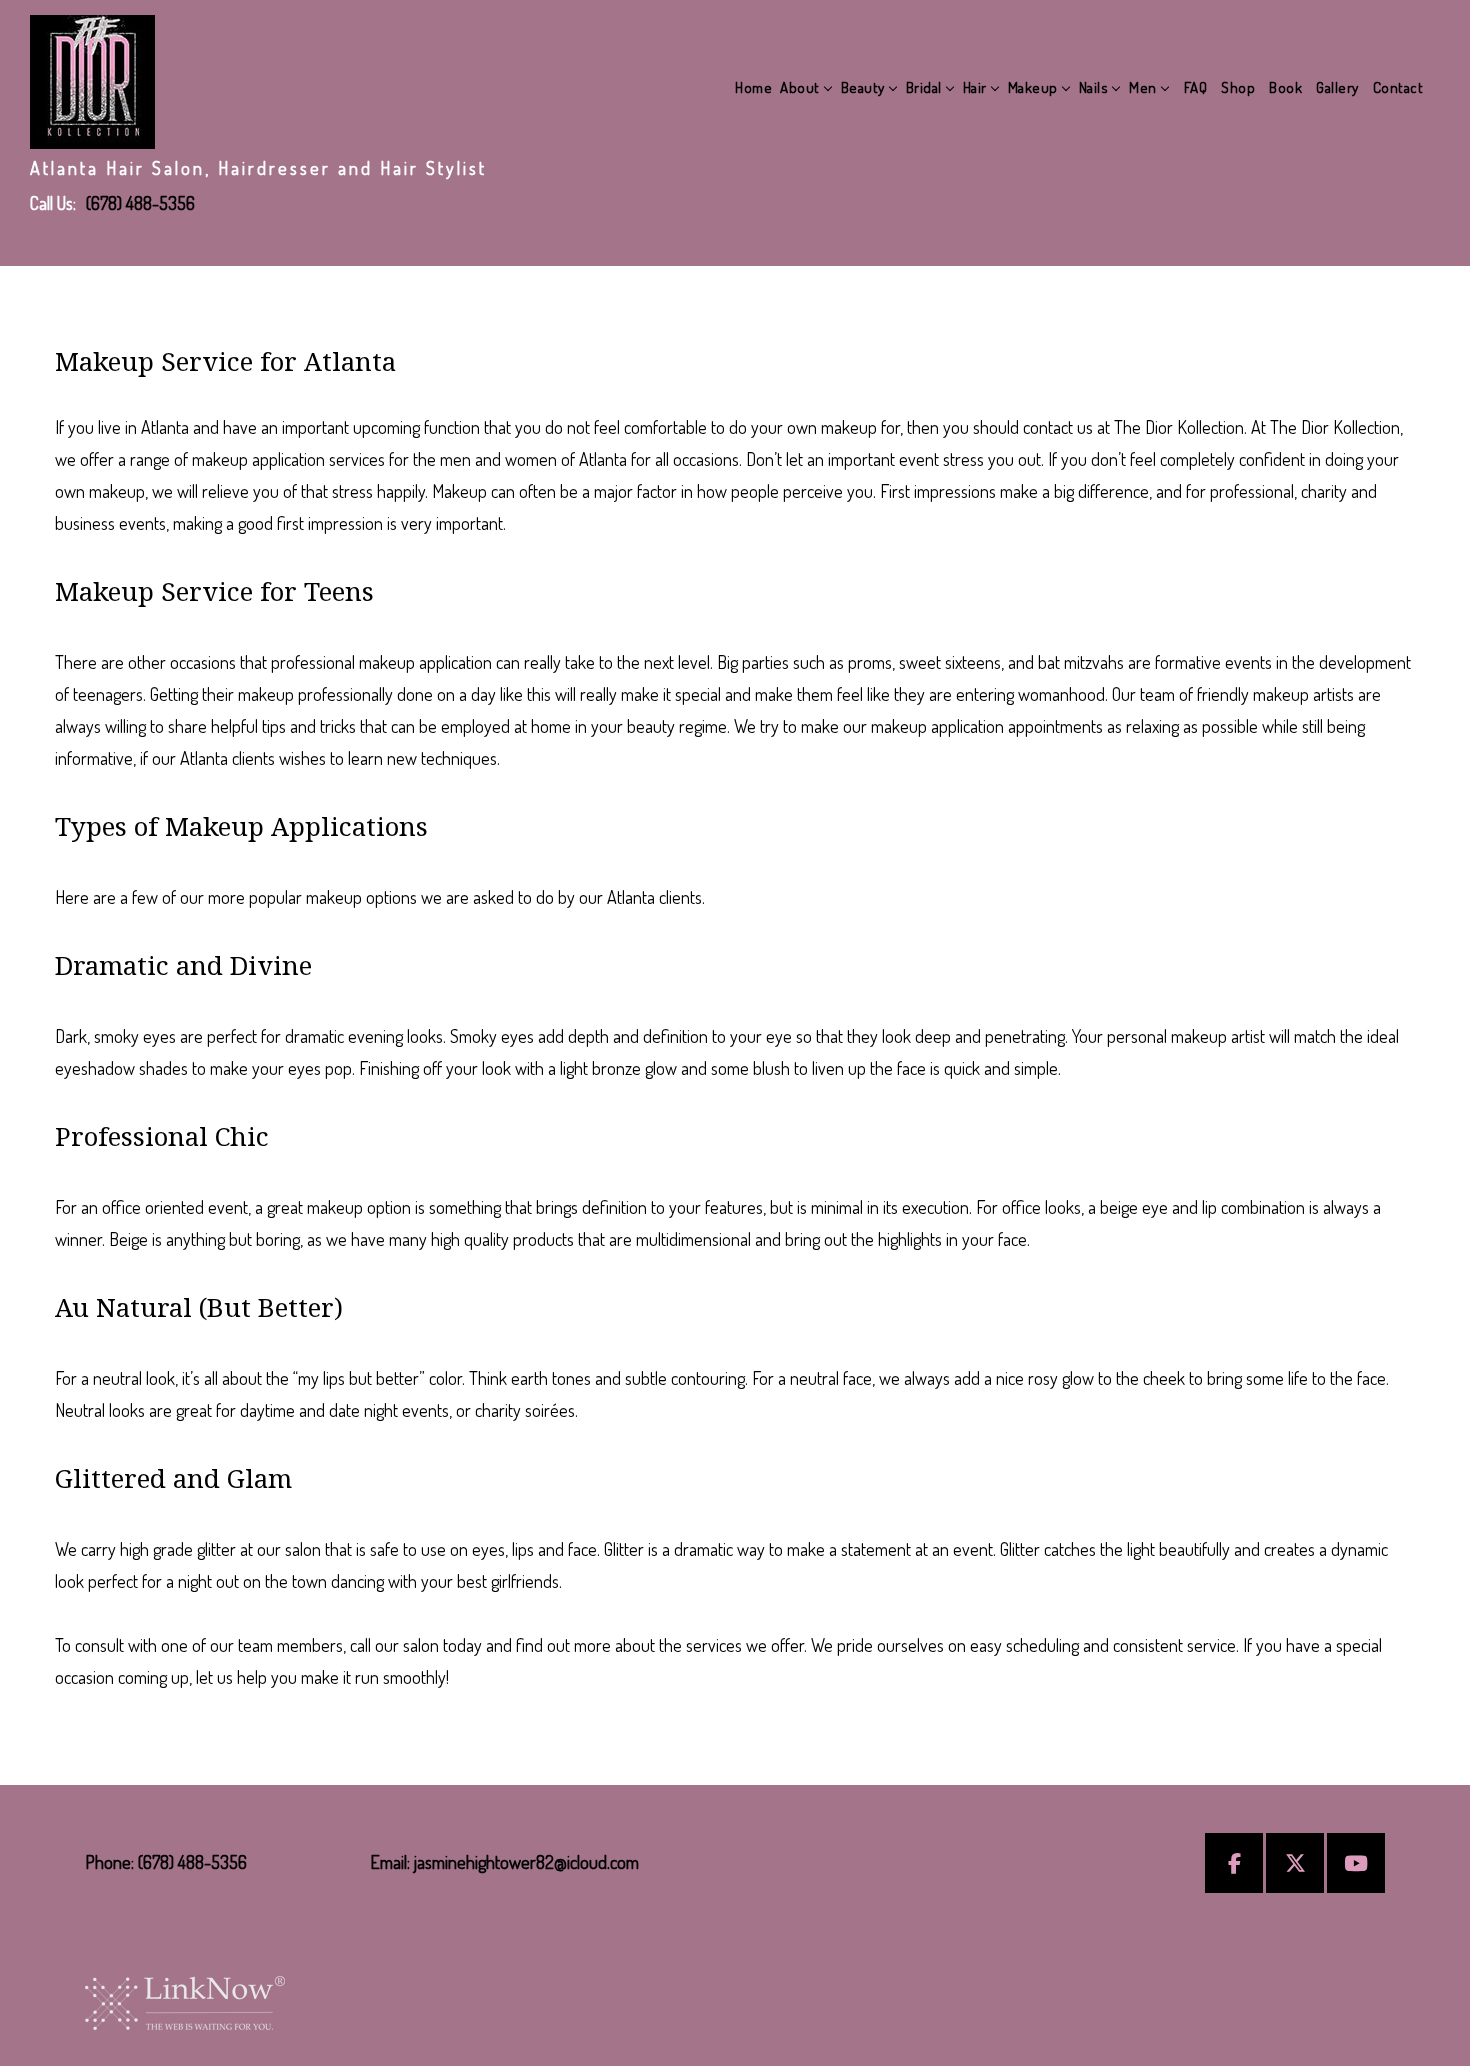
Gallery (1337, 87)
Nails (1094, 87)
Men (1143, 87)
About (800, 87)
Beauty (863, 87)
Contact (1398, 87)
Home (753, 87)
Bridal (924, 87)
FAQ (1196, 87)
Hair (975, 87)
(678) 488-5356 (140, 203)
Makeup (1033, 87)
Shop (1238, 87)
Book (1285, 87)
